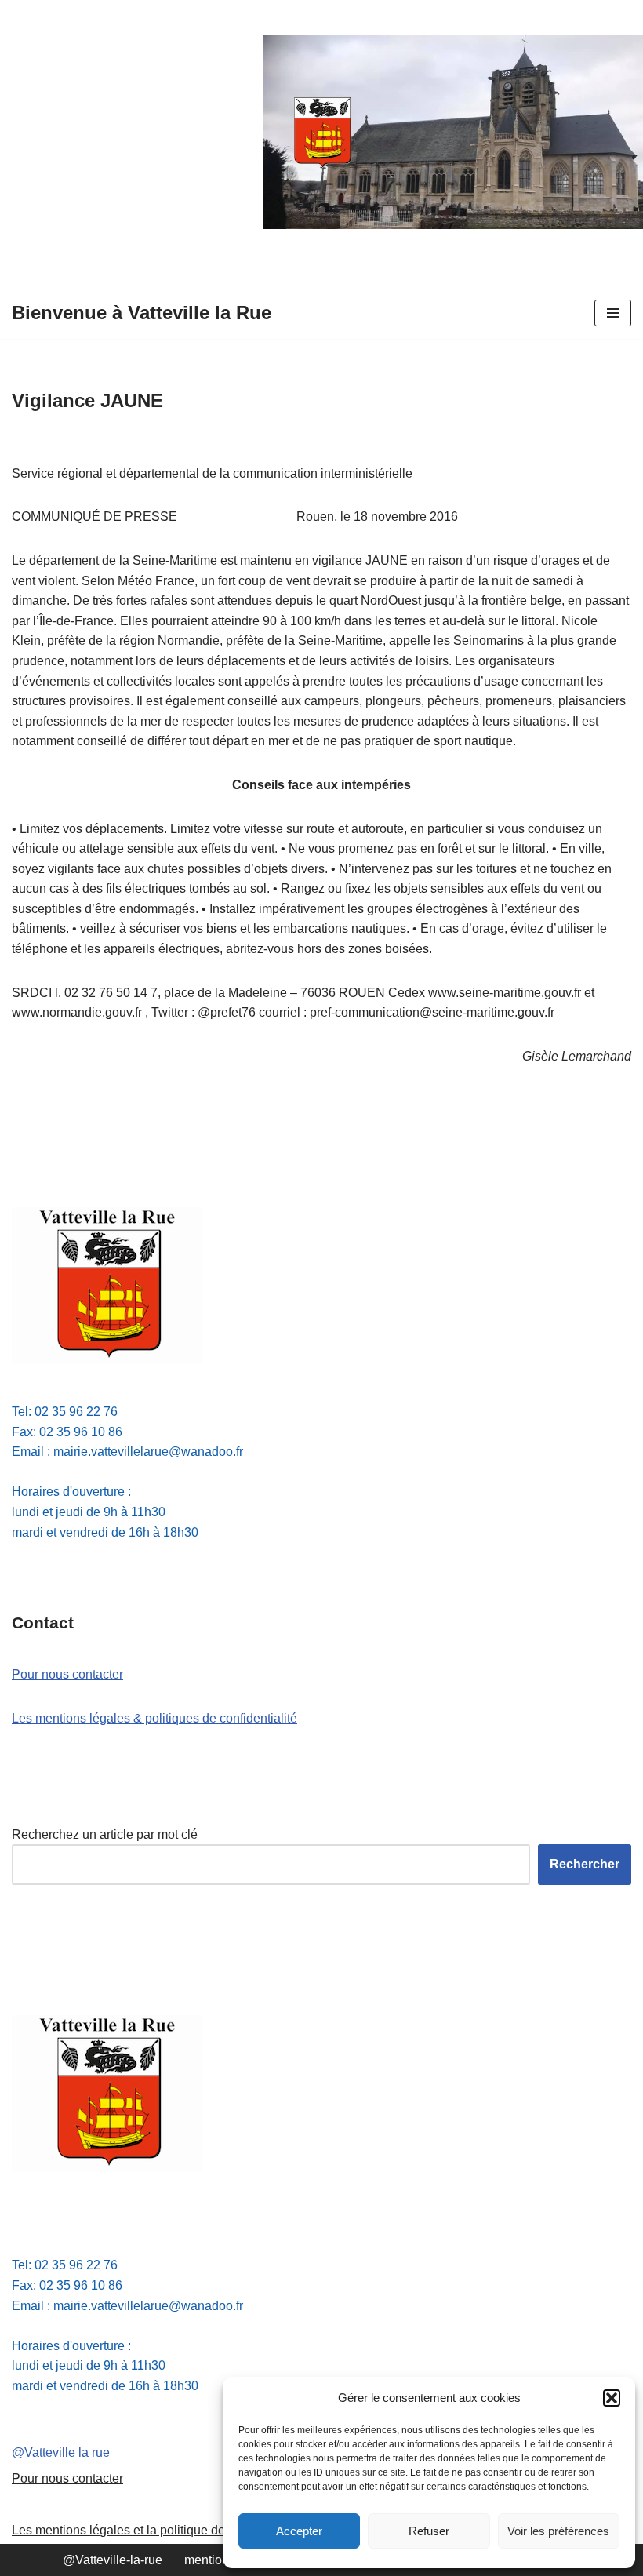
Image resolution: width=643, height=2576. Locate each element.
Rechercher (585, 1864)
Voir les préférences (558, 2531)
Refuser (429, 2531)
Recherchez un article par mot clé (105, 1834)
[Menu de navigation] (613, 313)
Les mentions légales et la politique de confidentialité (159, 2530)
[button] (612, 2398)
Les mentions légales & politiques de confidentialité (154, 1718)
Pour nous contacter (67, 1674)
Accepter (299, 2531)
